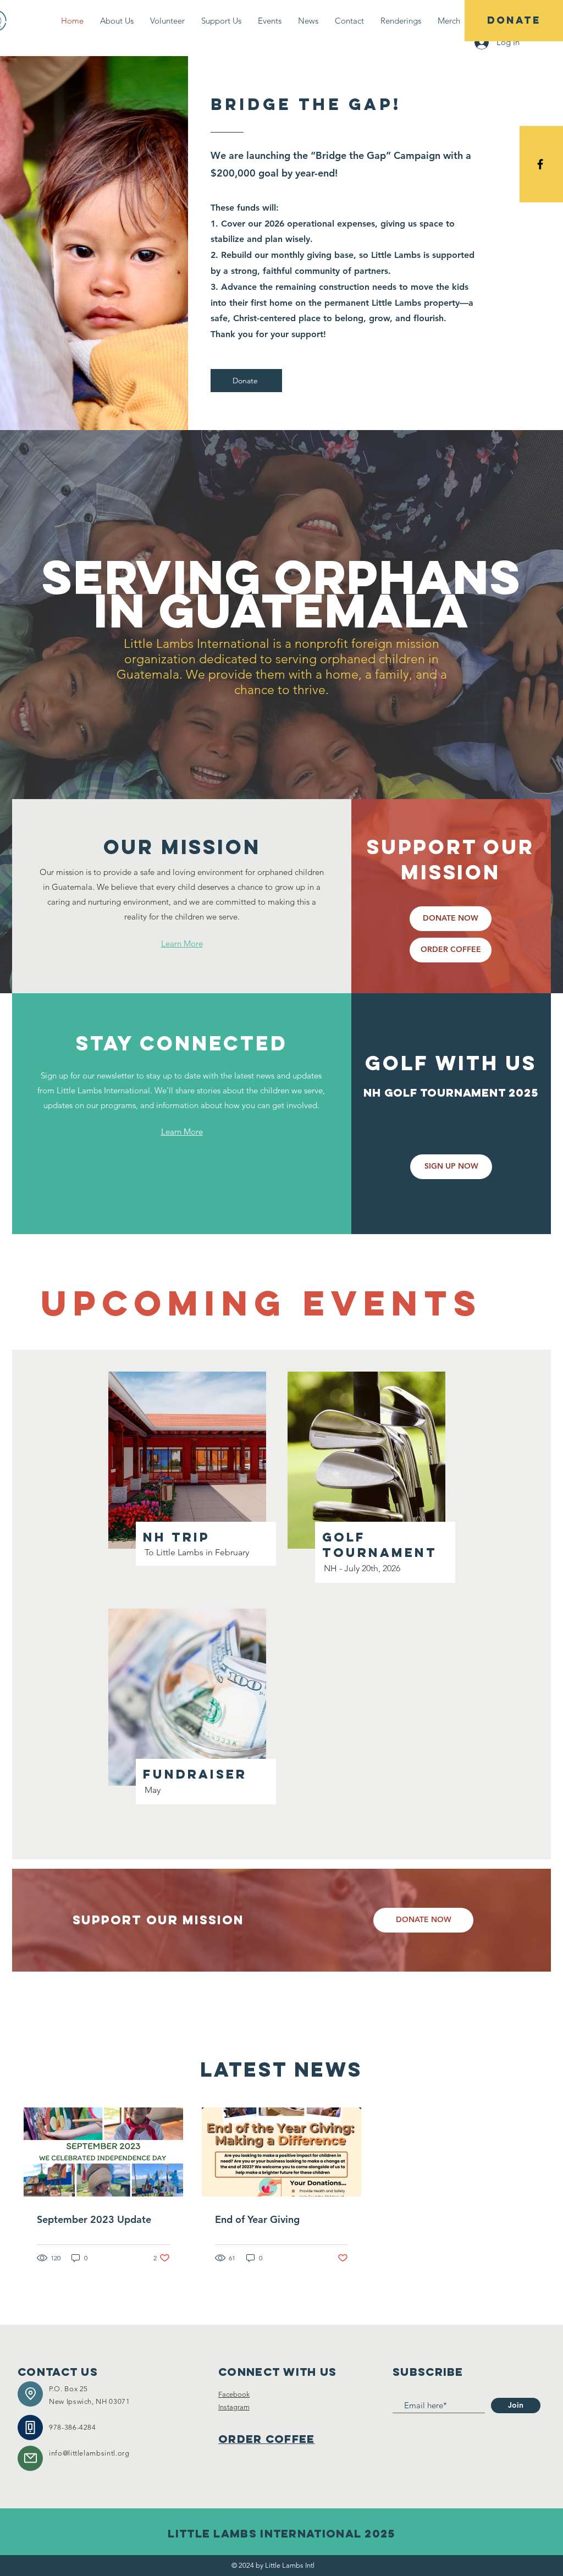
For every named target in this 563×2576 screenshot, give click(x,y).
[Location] (30, 2394)
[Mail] (30, 2458)
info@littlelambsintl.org (89, 2453)
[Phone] (30, 2428)
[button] (167, 21)
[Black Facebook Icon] (540, 164)
